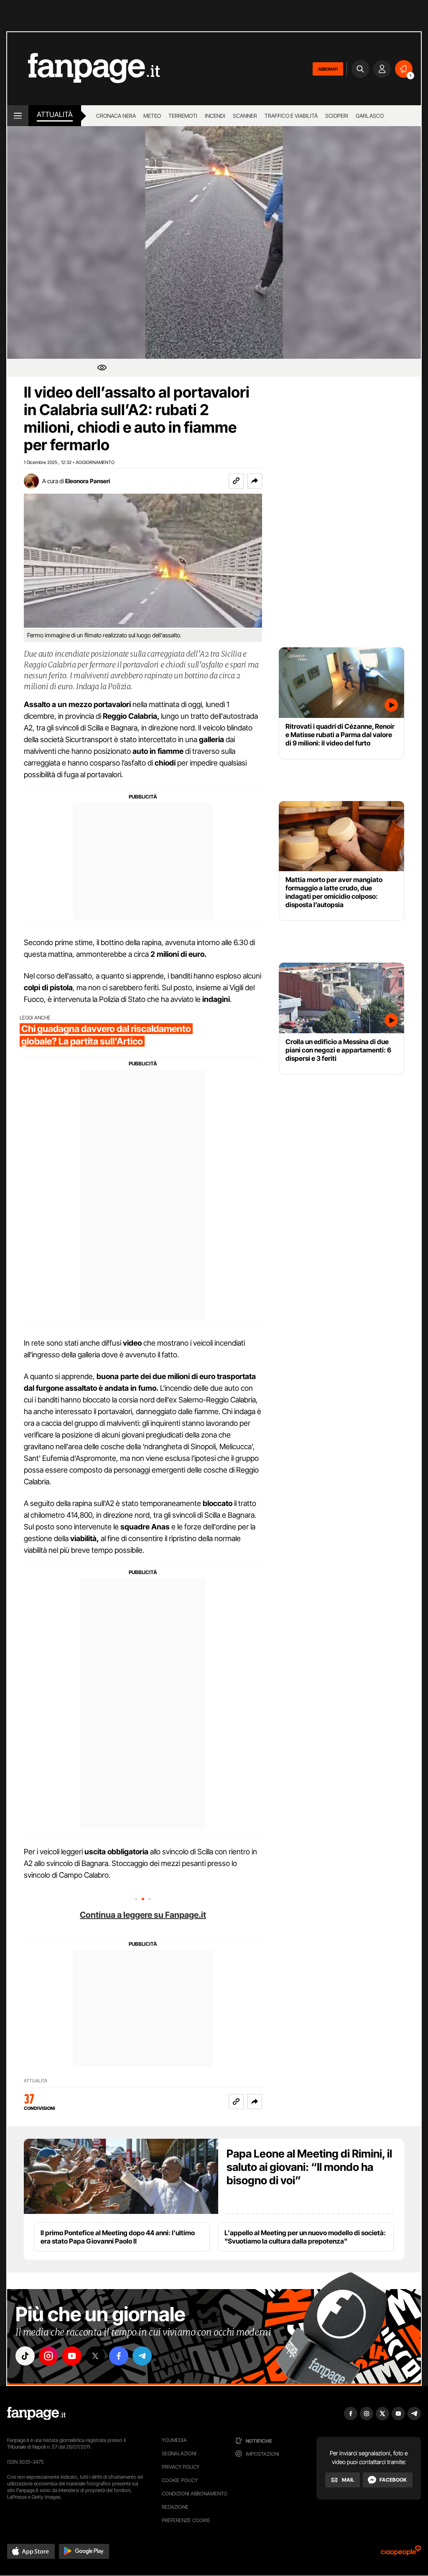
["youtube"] (72, 2356)
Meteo (152, 116)
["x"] (95, 2356)
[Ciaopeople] (401, 2553)
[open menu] (18, 116)
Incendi (215, 116)
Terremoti (183, 116)
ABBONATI (328, 69)
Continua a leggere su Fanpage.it (143, 1915)
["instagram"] (48, 2356)
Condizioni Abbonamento (195, 2494)
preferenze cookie (186, 2520)
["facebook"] (119, 2356)
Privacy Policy (181, 2467)
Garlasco (370, 116)
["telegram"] (142, 2356)
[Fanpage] (36, 2414)
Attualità (55, 114)
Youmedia (174, 2440)
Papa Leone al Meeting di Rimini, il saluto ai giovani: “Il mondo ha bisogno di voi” (309, 2167)
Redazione (175, 2507)
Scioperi (337, 116)
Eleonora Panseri (88, 481)
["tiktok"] (25, 2356)
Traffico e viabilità (291, 116)
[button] (255, 481)
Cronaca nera (116, 116)
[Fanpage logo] (84, 69)
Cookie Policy (180, 2480)
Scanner (245, 116)
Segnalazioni (179, 2453)
